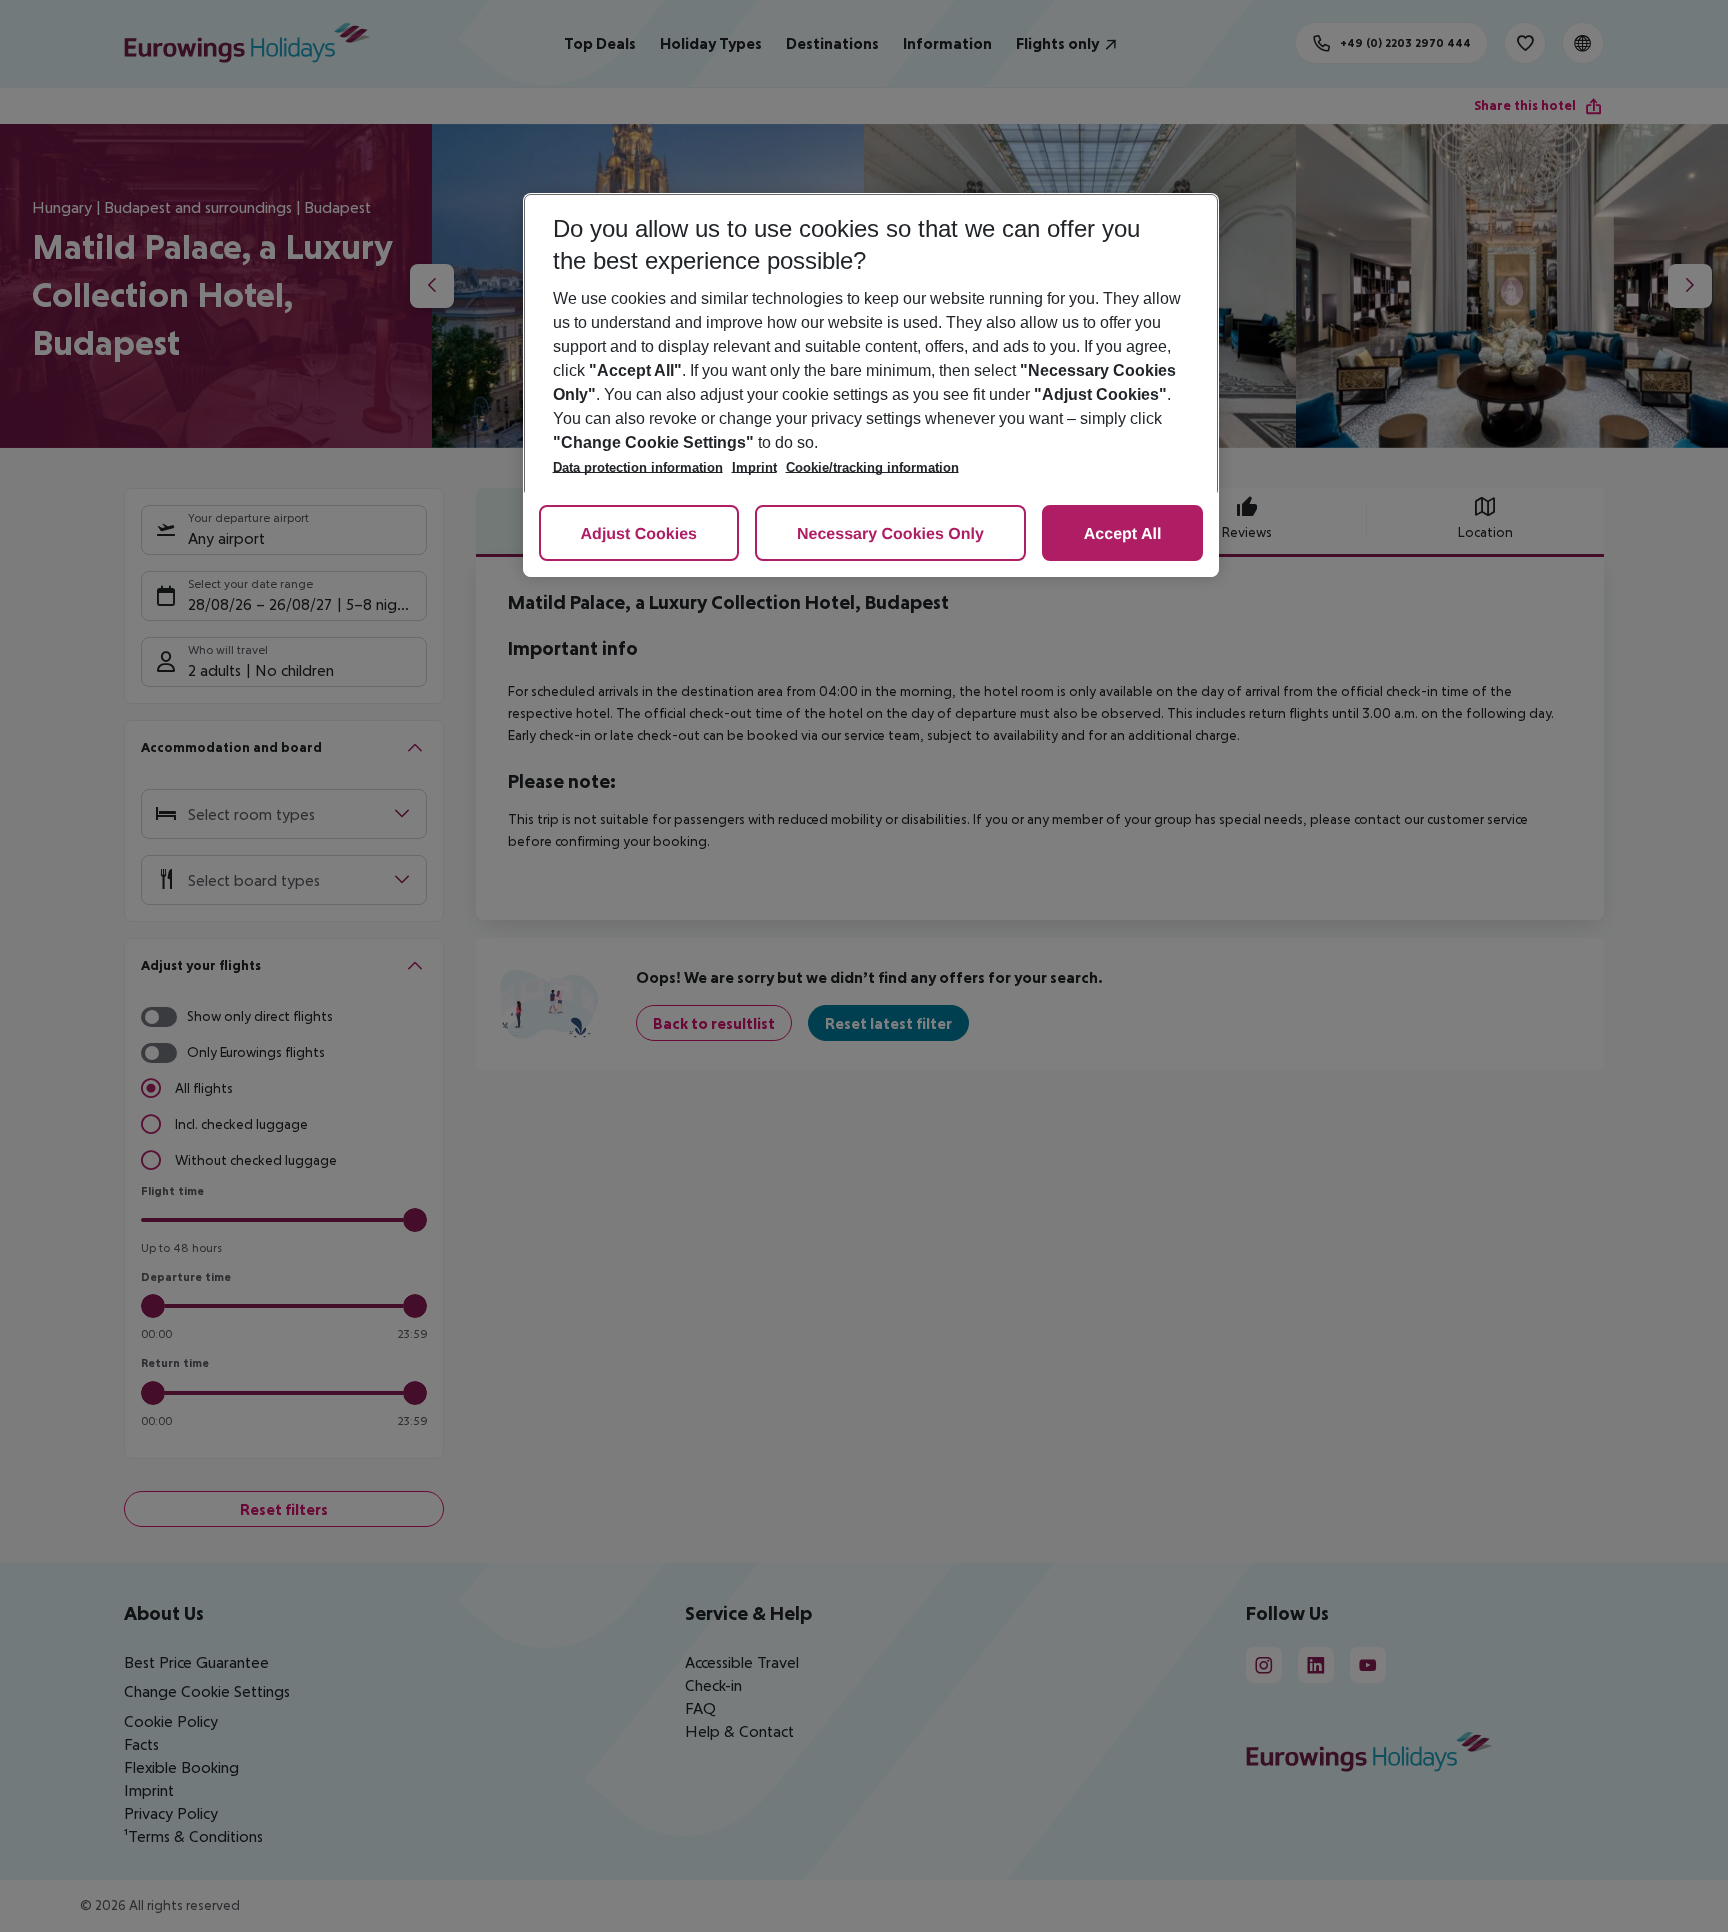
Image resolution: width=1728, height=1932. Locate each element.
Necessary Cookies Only (890, 534)
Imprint (754, 467)
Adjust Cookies (639, 534)
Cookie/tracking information (872, 467)
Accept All (1123, 534)
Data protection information (638, 467)
